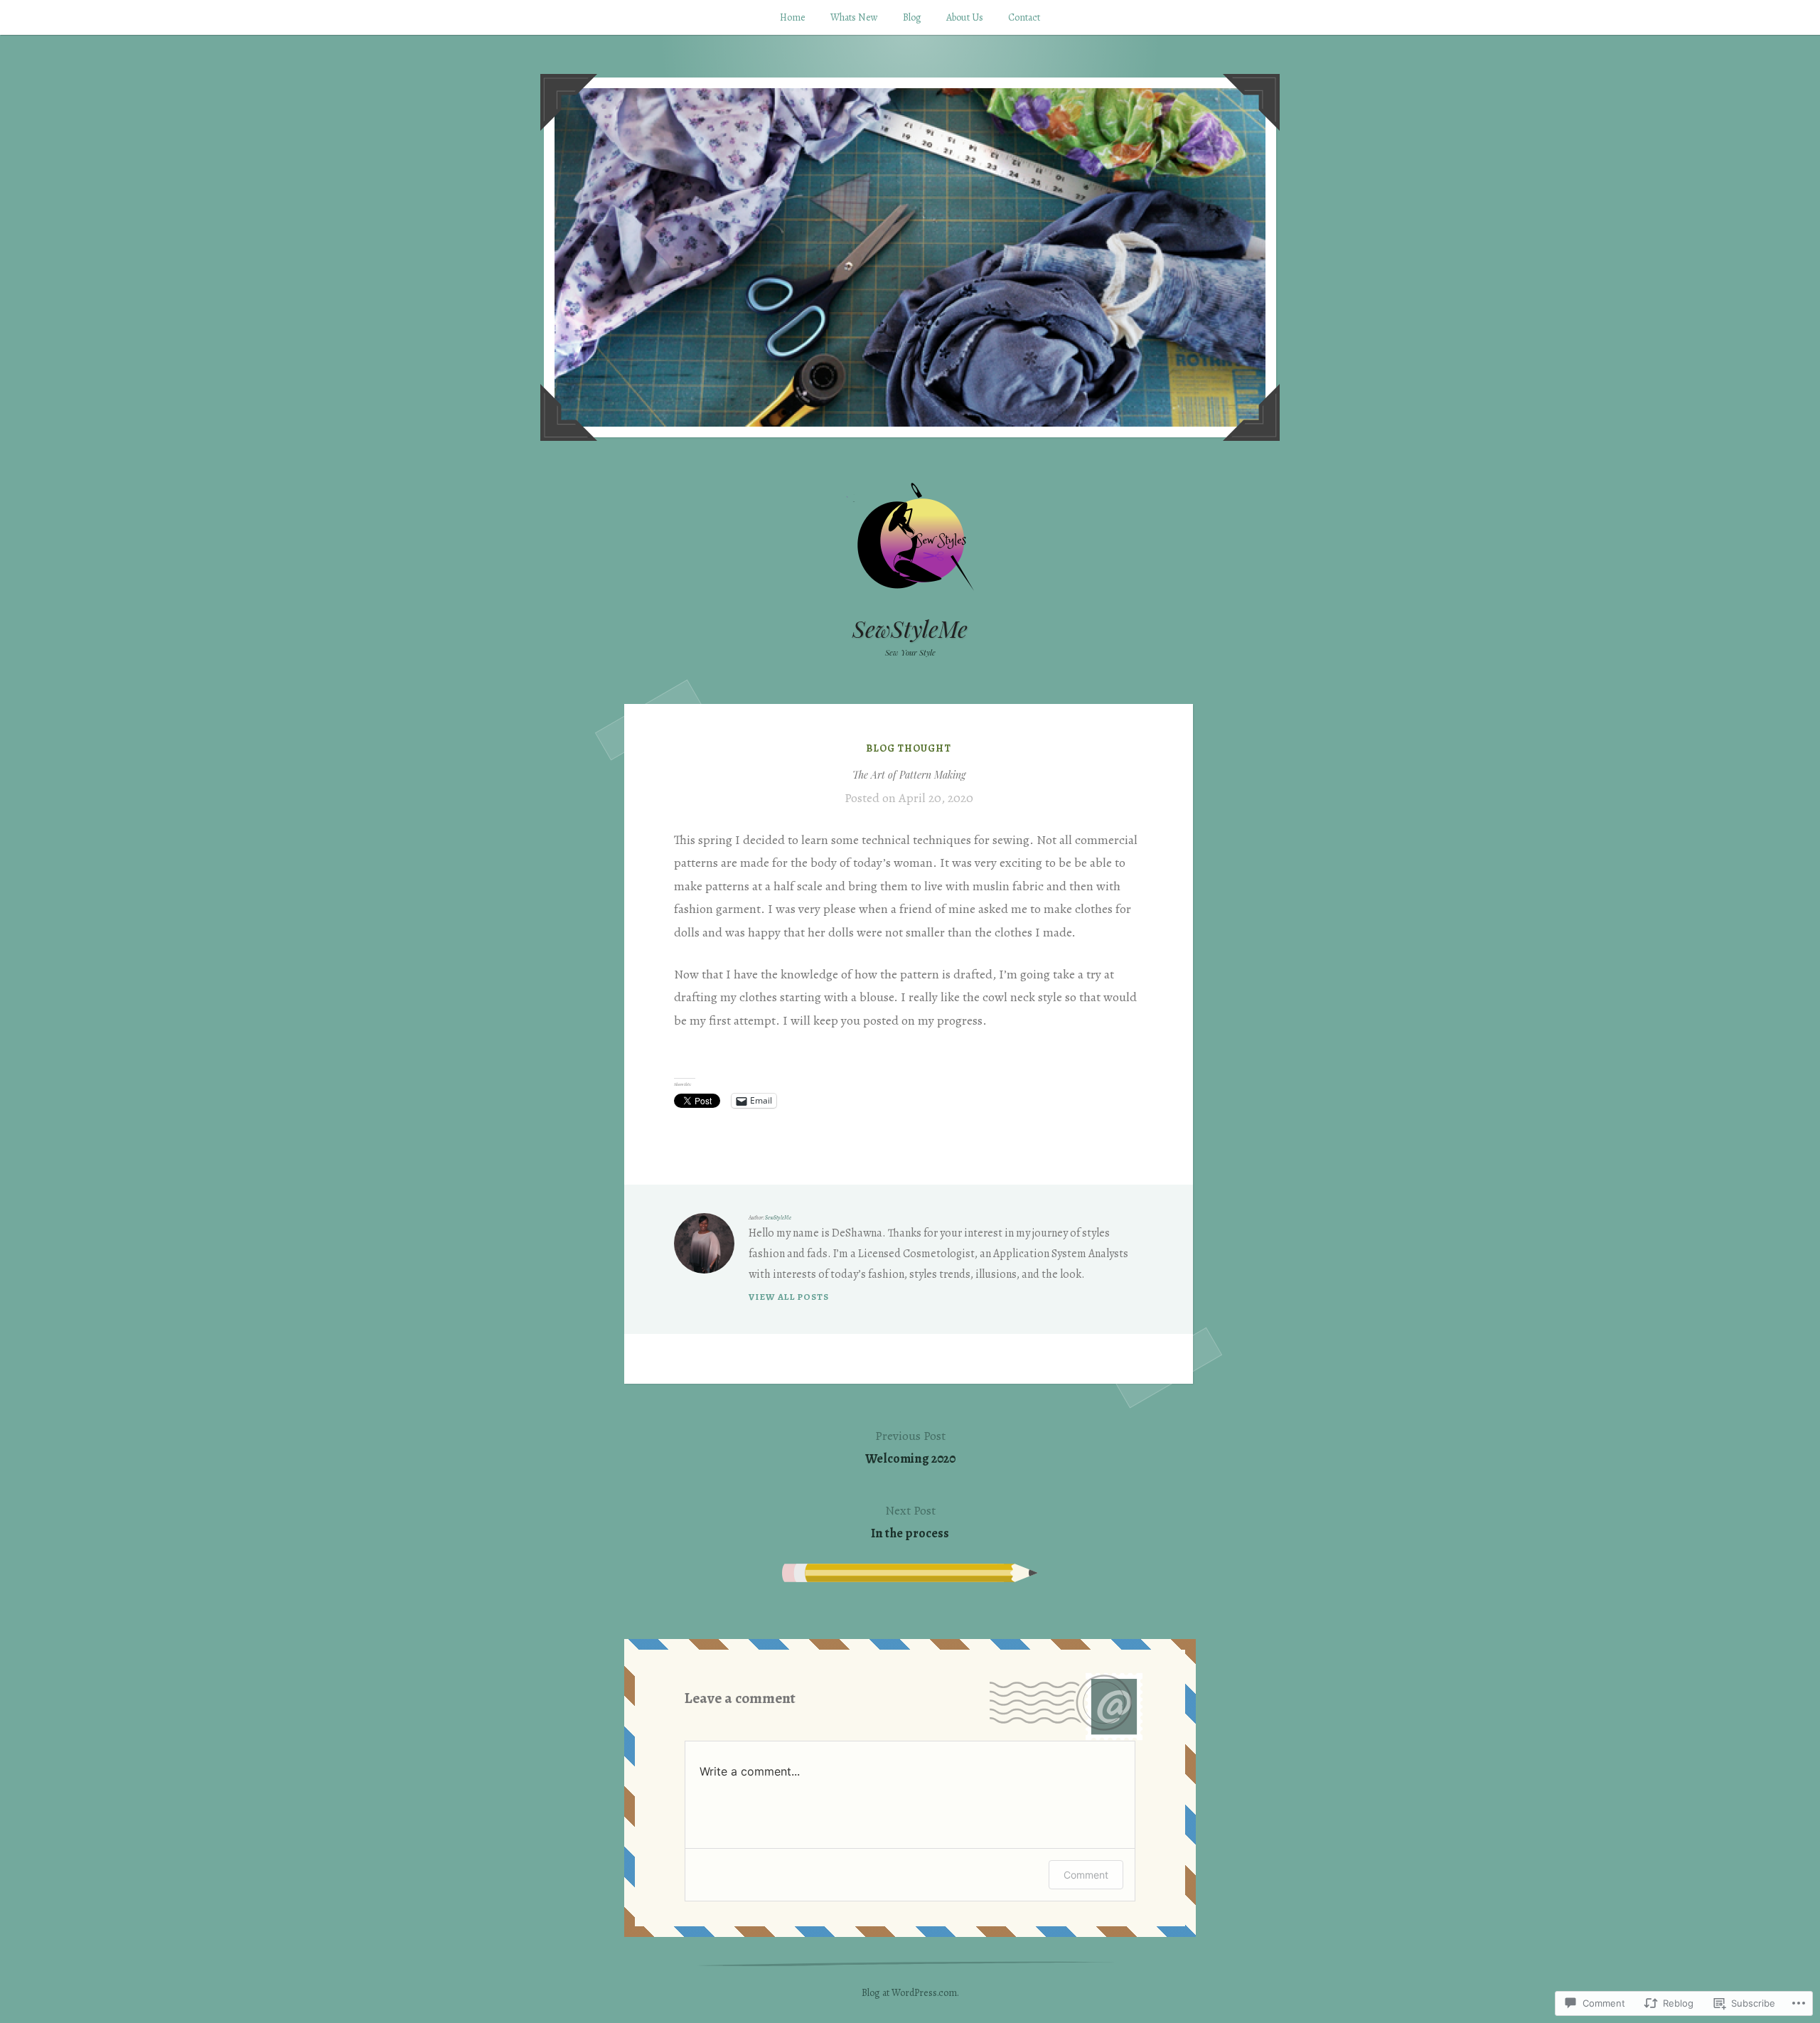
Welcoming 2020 (910, 1447)
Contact (1024, 17)
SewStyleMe (910, 628)
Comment (1086, 1875)
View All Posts (789, 1297)
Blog (912, 17)
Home (793, 17)
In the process (910, 1522)
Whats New (854, 17)
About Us (965, 17)
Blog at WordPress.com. (910, 1993)
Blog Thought (909, 748)
